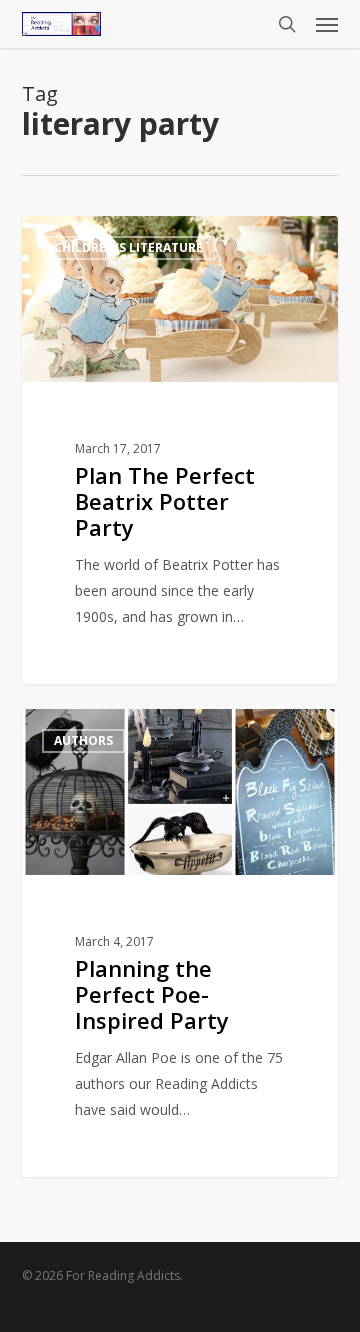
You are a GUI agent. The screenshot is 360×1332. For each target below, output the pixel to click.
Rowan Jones (98, 238)
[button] (327, 24)
